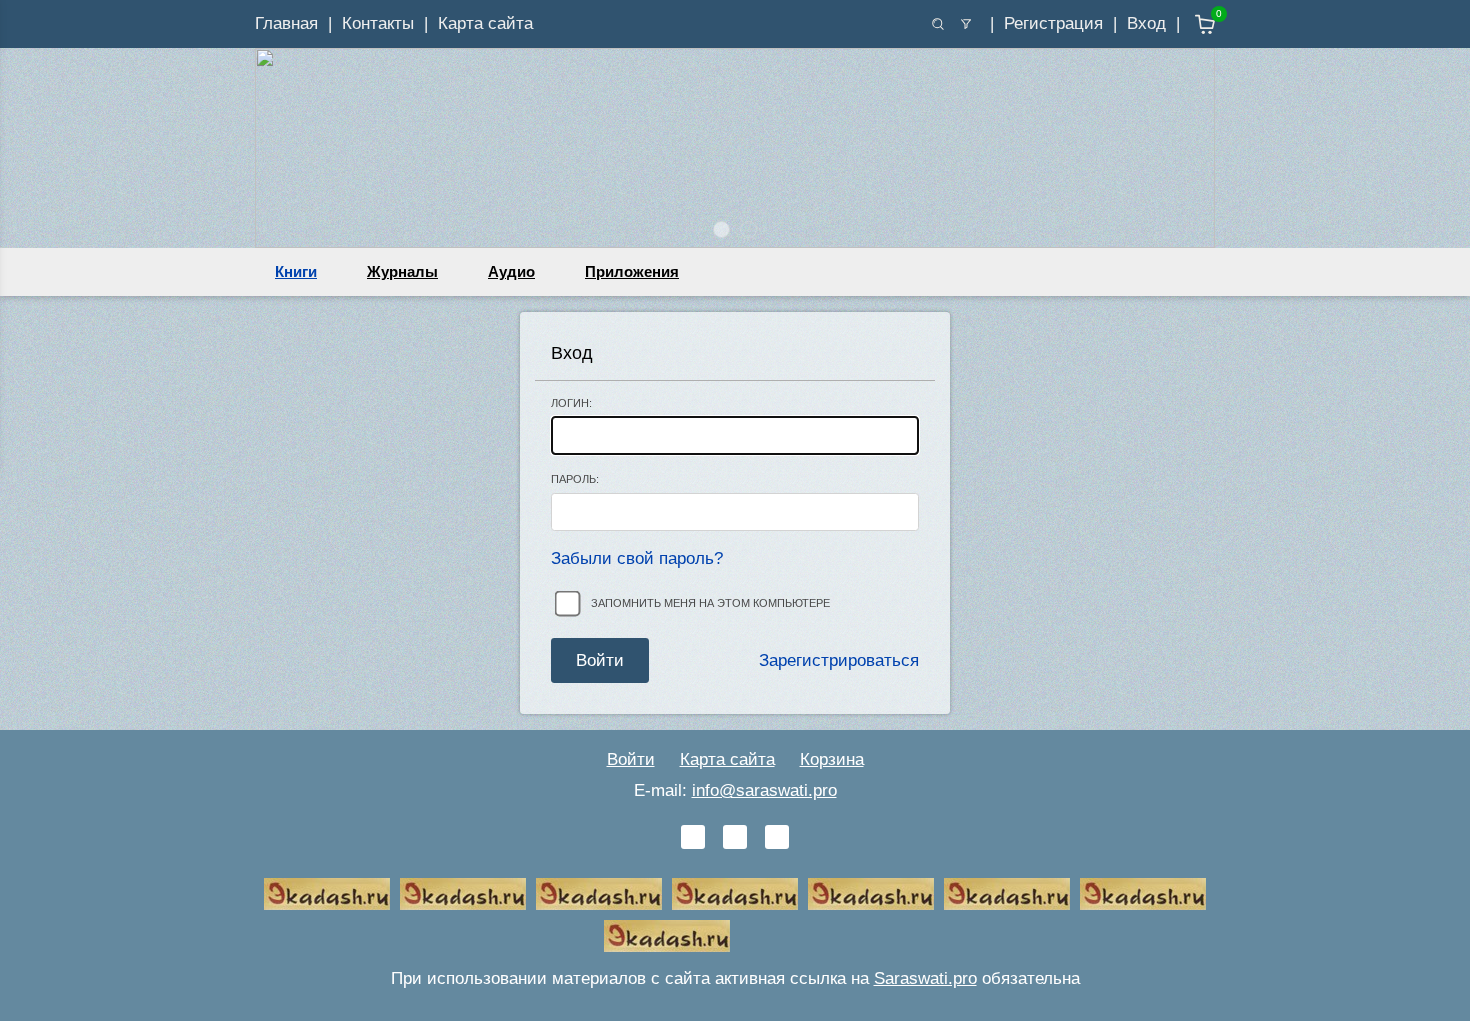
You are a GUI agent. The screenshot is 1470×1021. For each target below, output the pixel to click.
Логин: (571, 403)
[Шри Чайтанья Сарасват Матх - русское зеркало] (735, 894)
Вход (1146, 23)
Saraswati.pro (925, 978)
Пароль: (575, 479)
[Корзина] (1190, 24)
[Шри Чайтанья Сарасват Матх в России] (1143, 894)
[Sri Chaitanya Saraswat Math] (327, 894)
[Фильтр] (966, 24)
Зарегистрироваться (839, 660)
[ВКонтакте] (693, 837)
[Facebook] (735, 837)
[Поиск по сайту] (938, 24)
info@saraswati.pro (764, 790)
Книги (296, 271)
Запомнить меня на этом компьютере (710, 603)
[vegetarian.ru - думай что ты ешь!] (463, 894)
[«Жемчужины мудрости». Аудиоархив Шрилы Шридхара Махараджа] (1007, 894)
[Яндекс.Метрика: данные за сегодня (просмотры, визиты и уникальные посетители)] (803, 936)
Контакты (378, 23)
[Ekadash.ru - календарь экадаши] (599, 894)
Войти (631, 759)
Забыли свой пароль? (637, 558)
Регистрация (1053, 23)
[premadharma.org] (667, 936)
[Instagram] (777, 837)
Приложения (632, 271)
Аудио (511, 271)
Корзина (832, 759)
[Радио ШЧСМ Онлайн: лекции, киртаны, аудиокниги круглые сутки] (871, 894)
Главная (286, 23)
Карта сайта (485, 23)
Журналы (402, 271)
